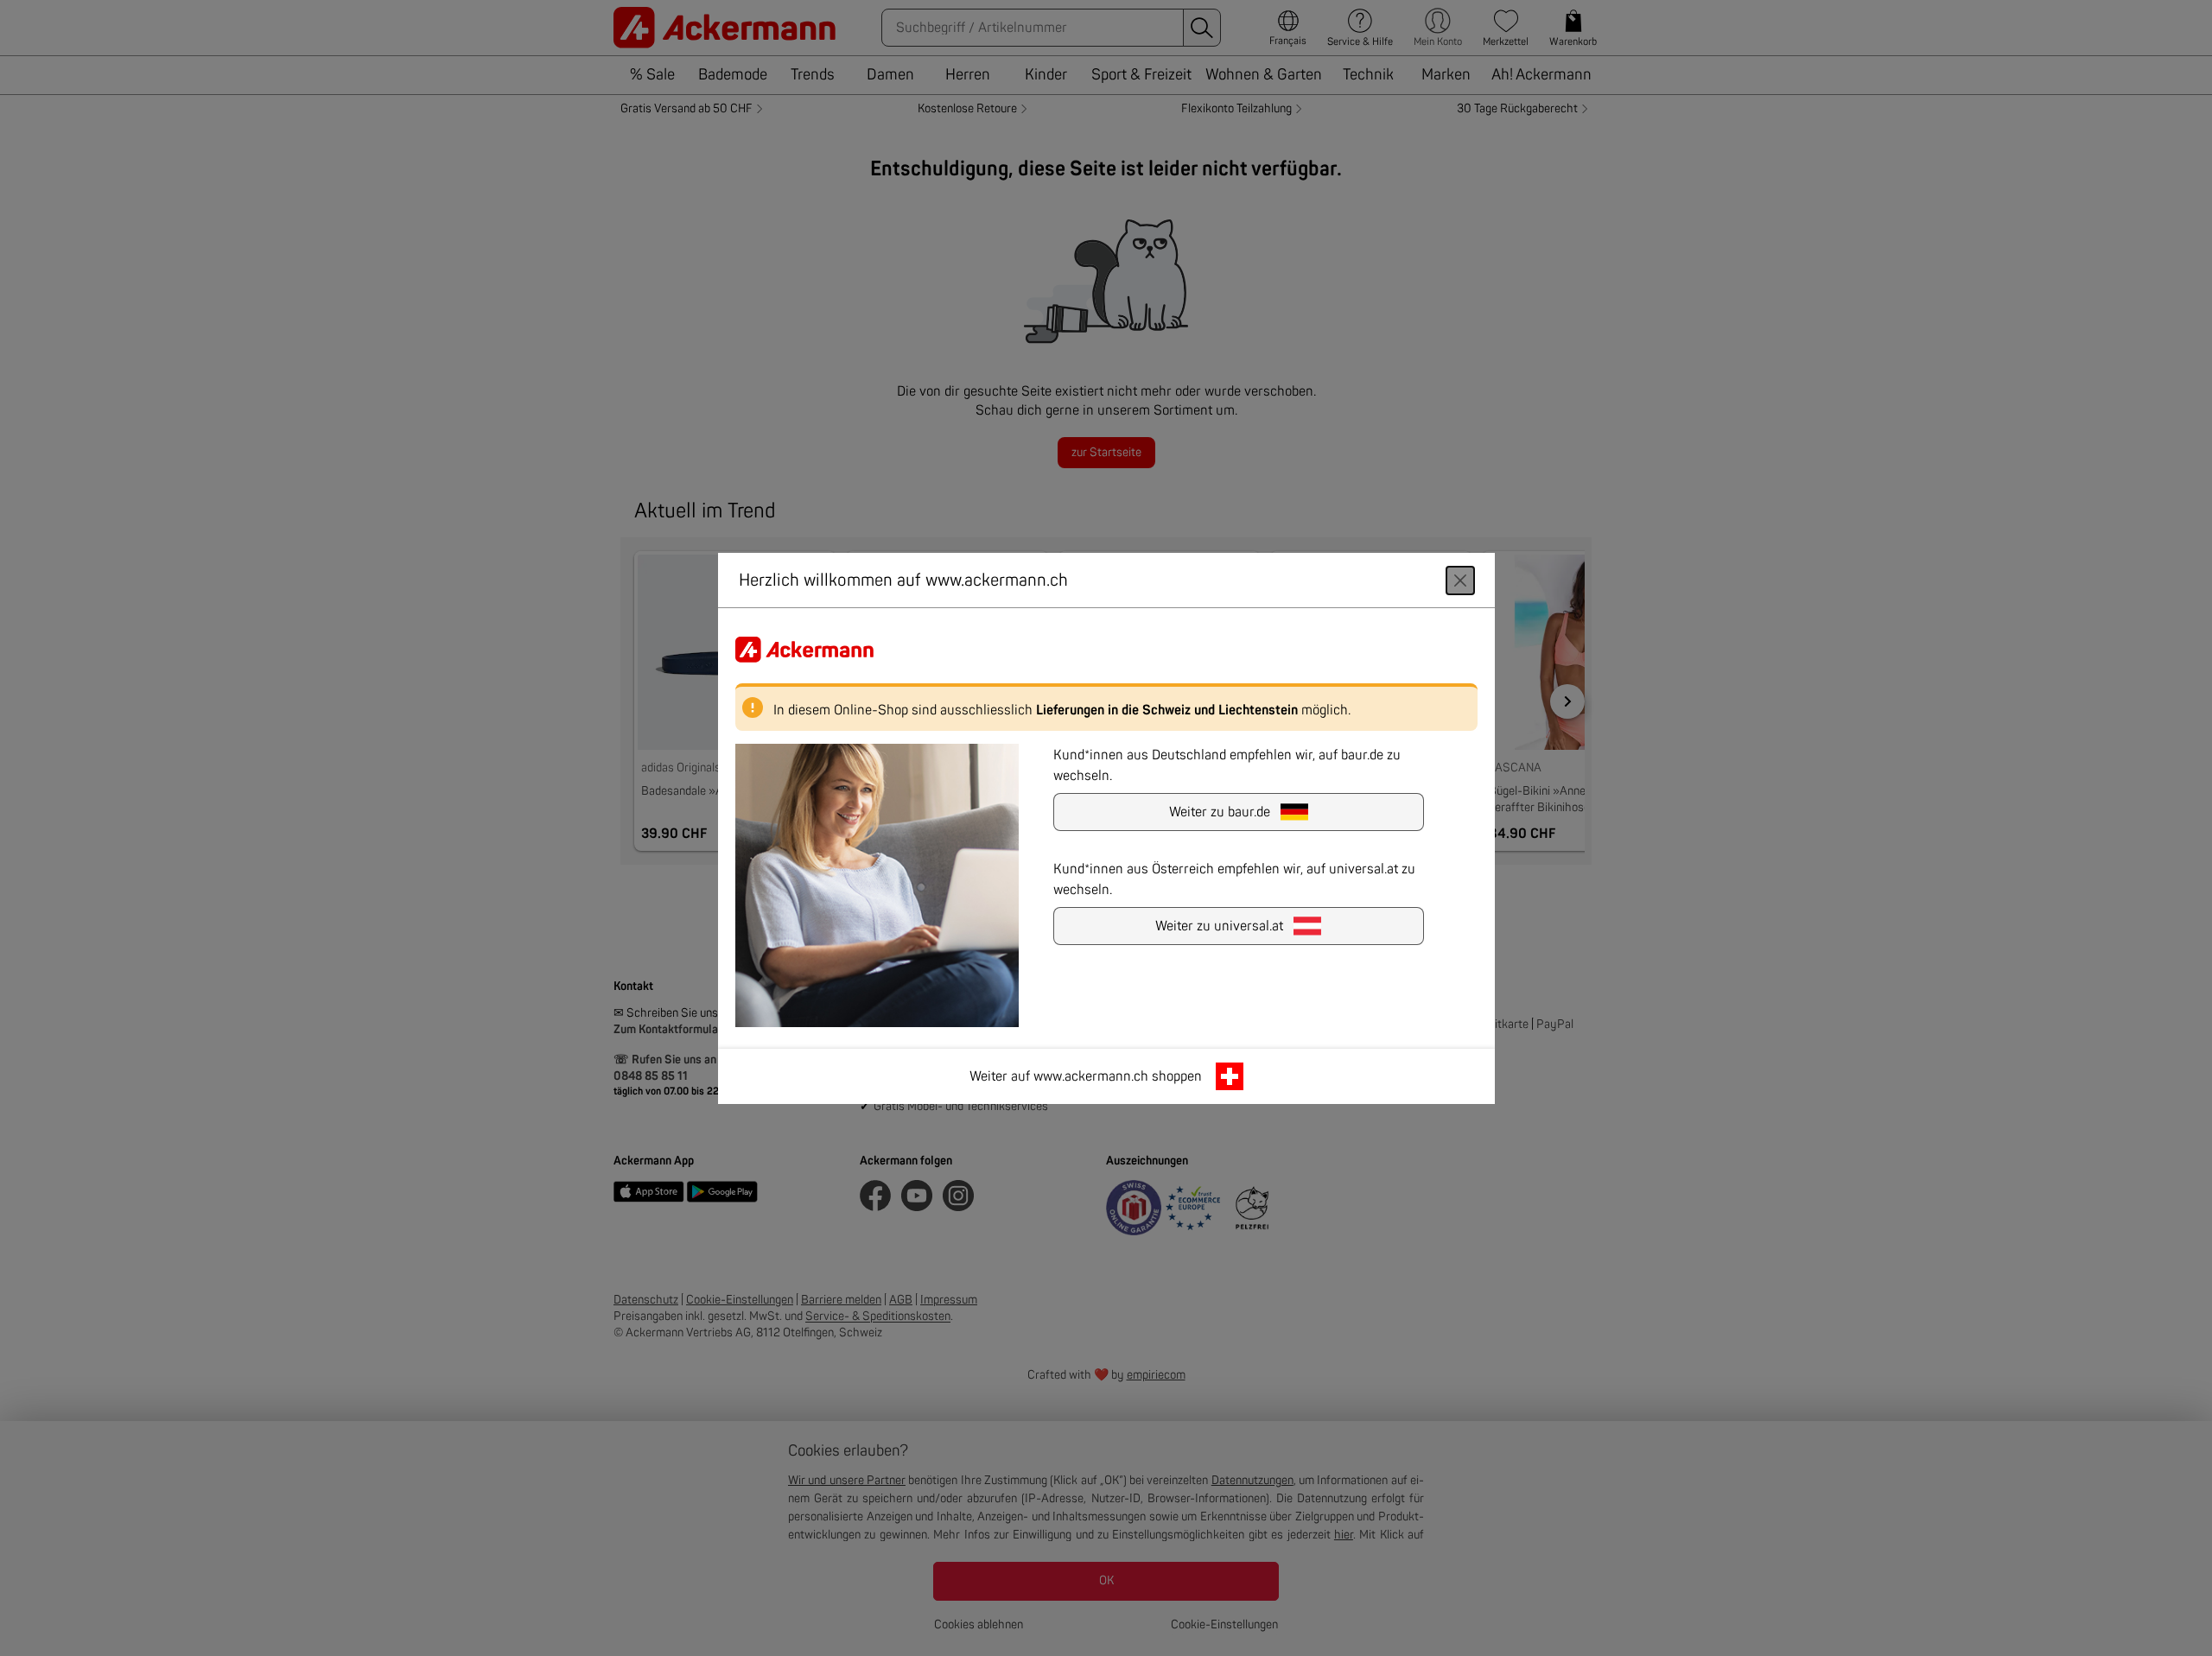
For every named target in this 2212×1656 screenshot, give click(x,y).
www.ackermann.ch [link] (1091, 1075)
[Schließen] (1460, 580)
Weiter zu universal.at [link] (1219, 925)
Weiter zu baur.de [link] (1220, 811)
